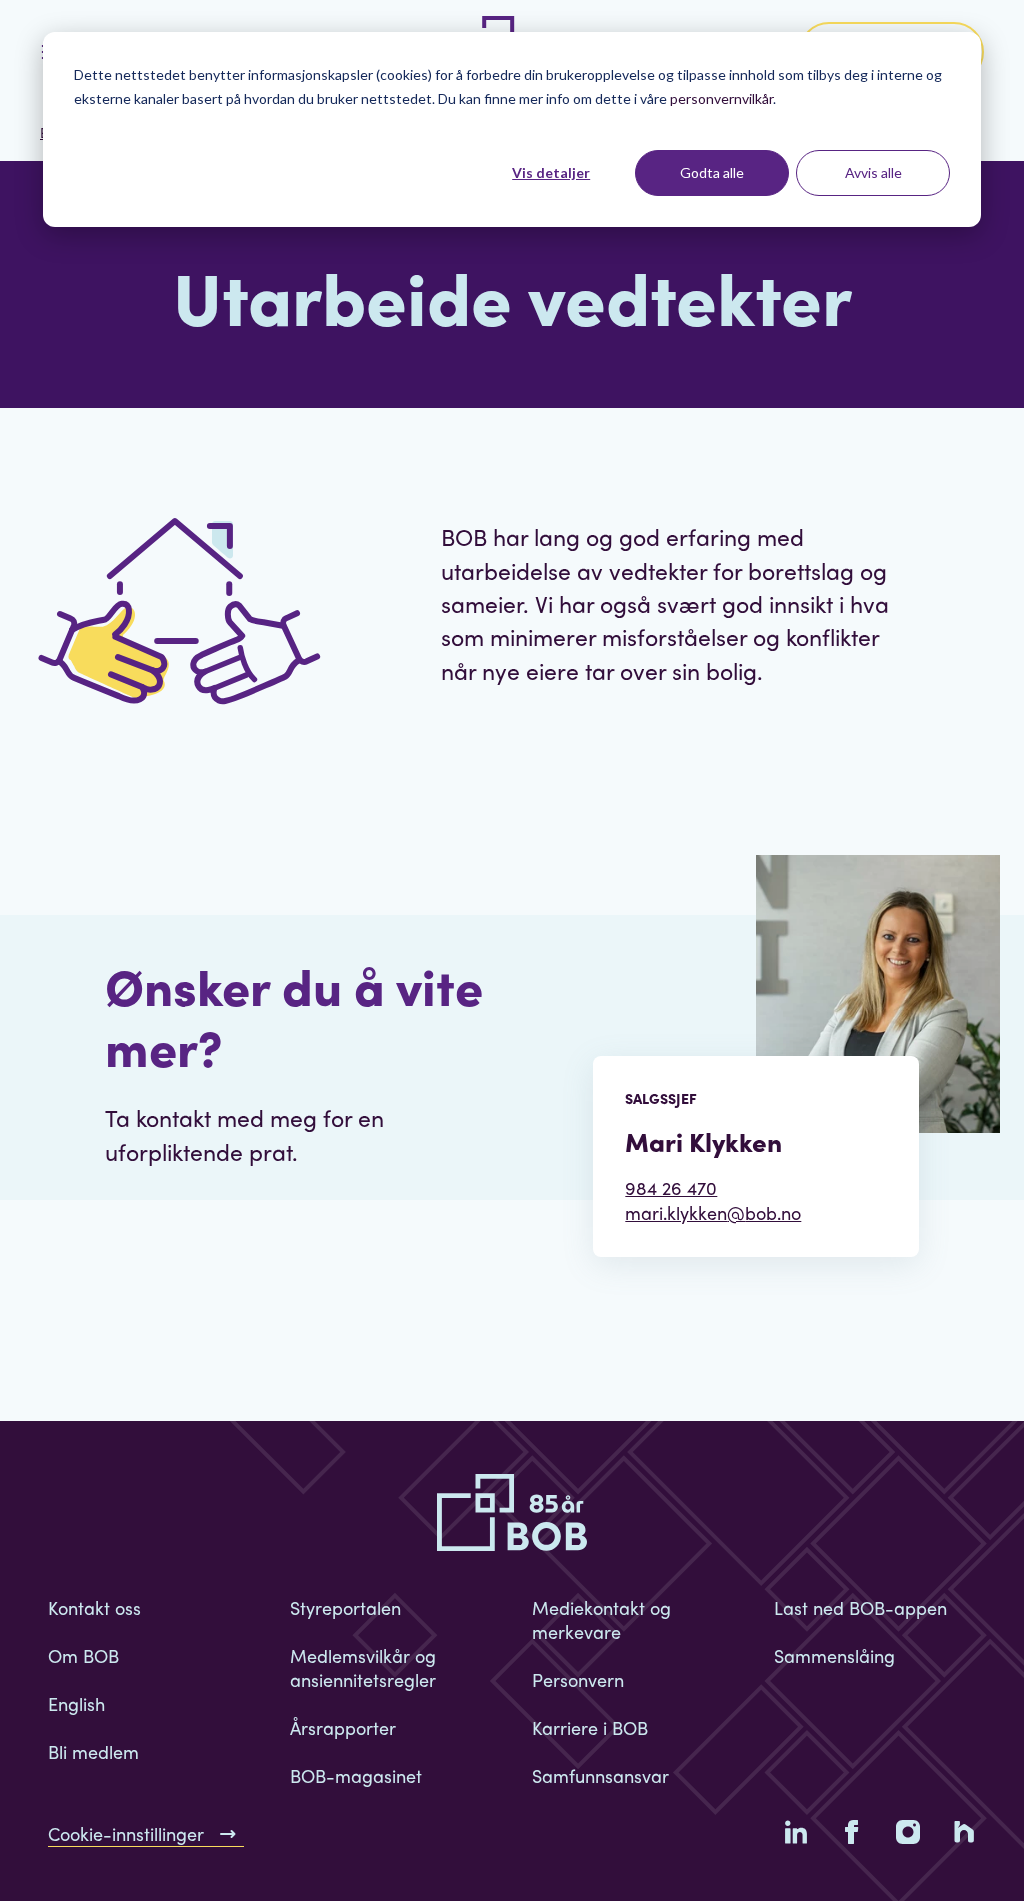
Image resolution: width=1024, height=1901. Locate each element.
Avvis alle (873, 172)
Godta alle (712, 172)
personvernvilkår (721, 98)
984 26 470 (671, 1187)
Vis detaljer (551, 172)
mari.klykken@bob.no (713, 1212)
